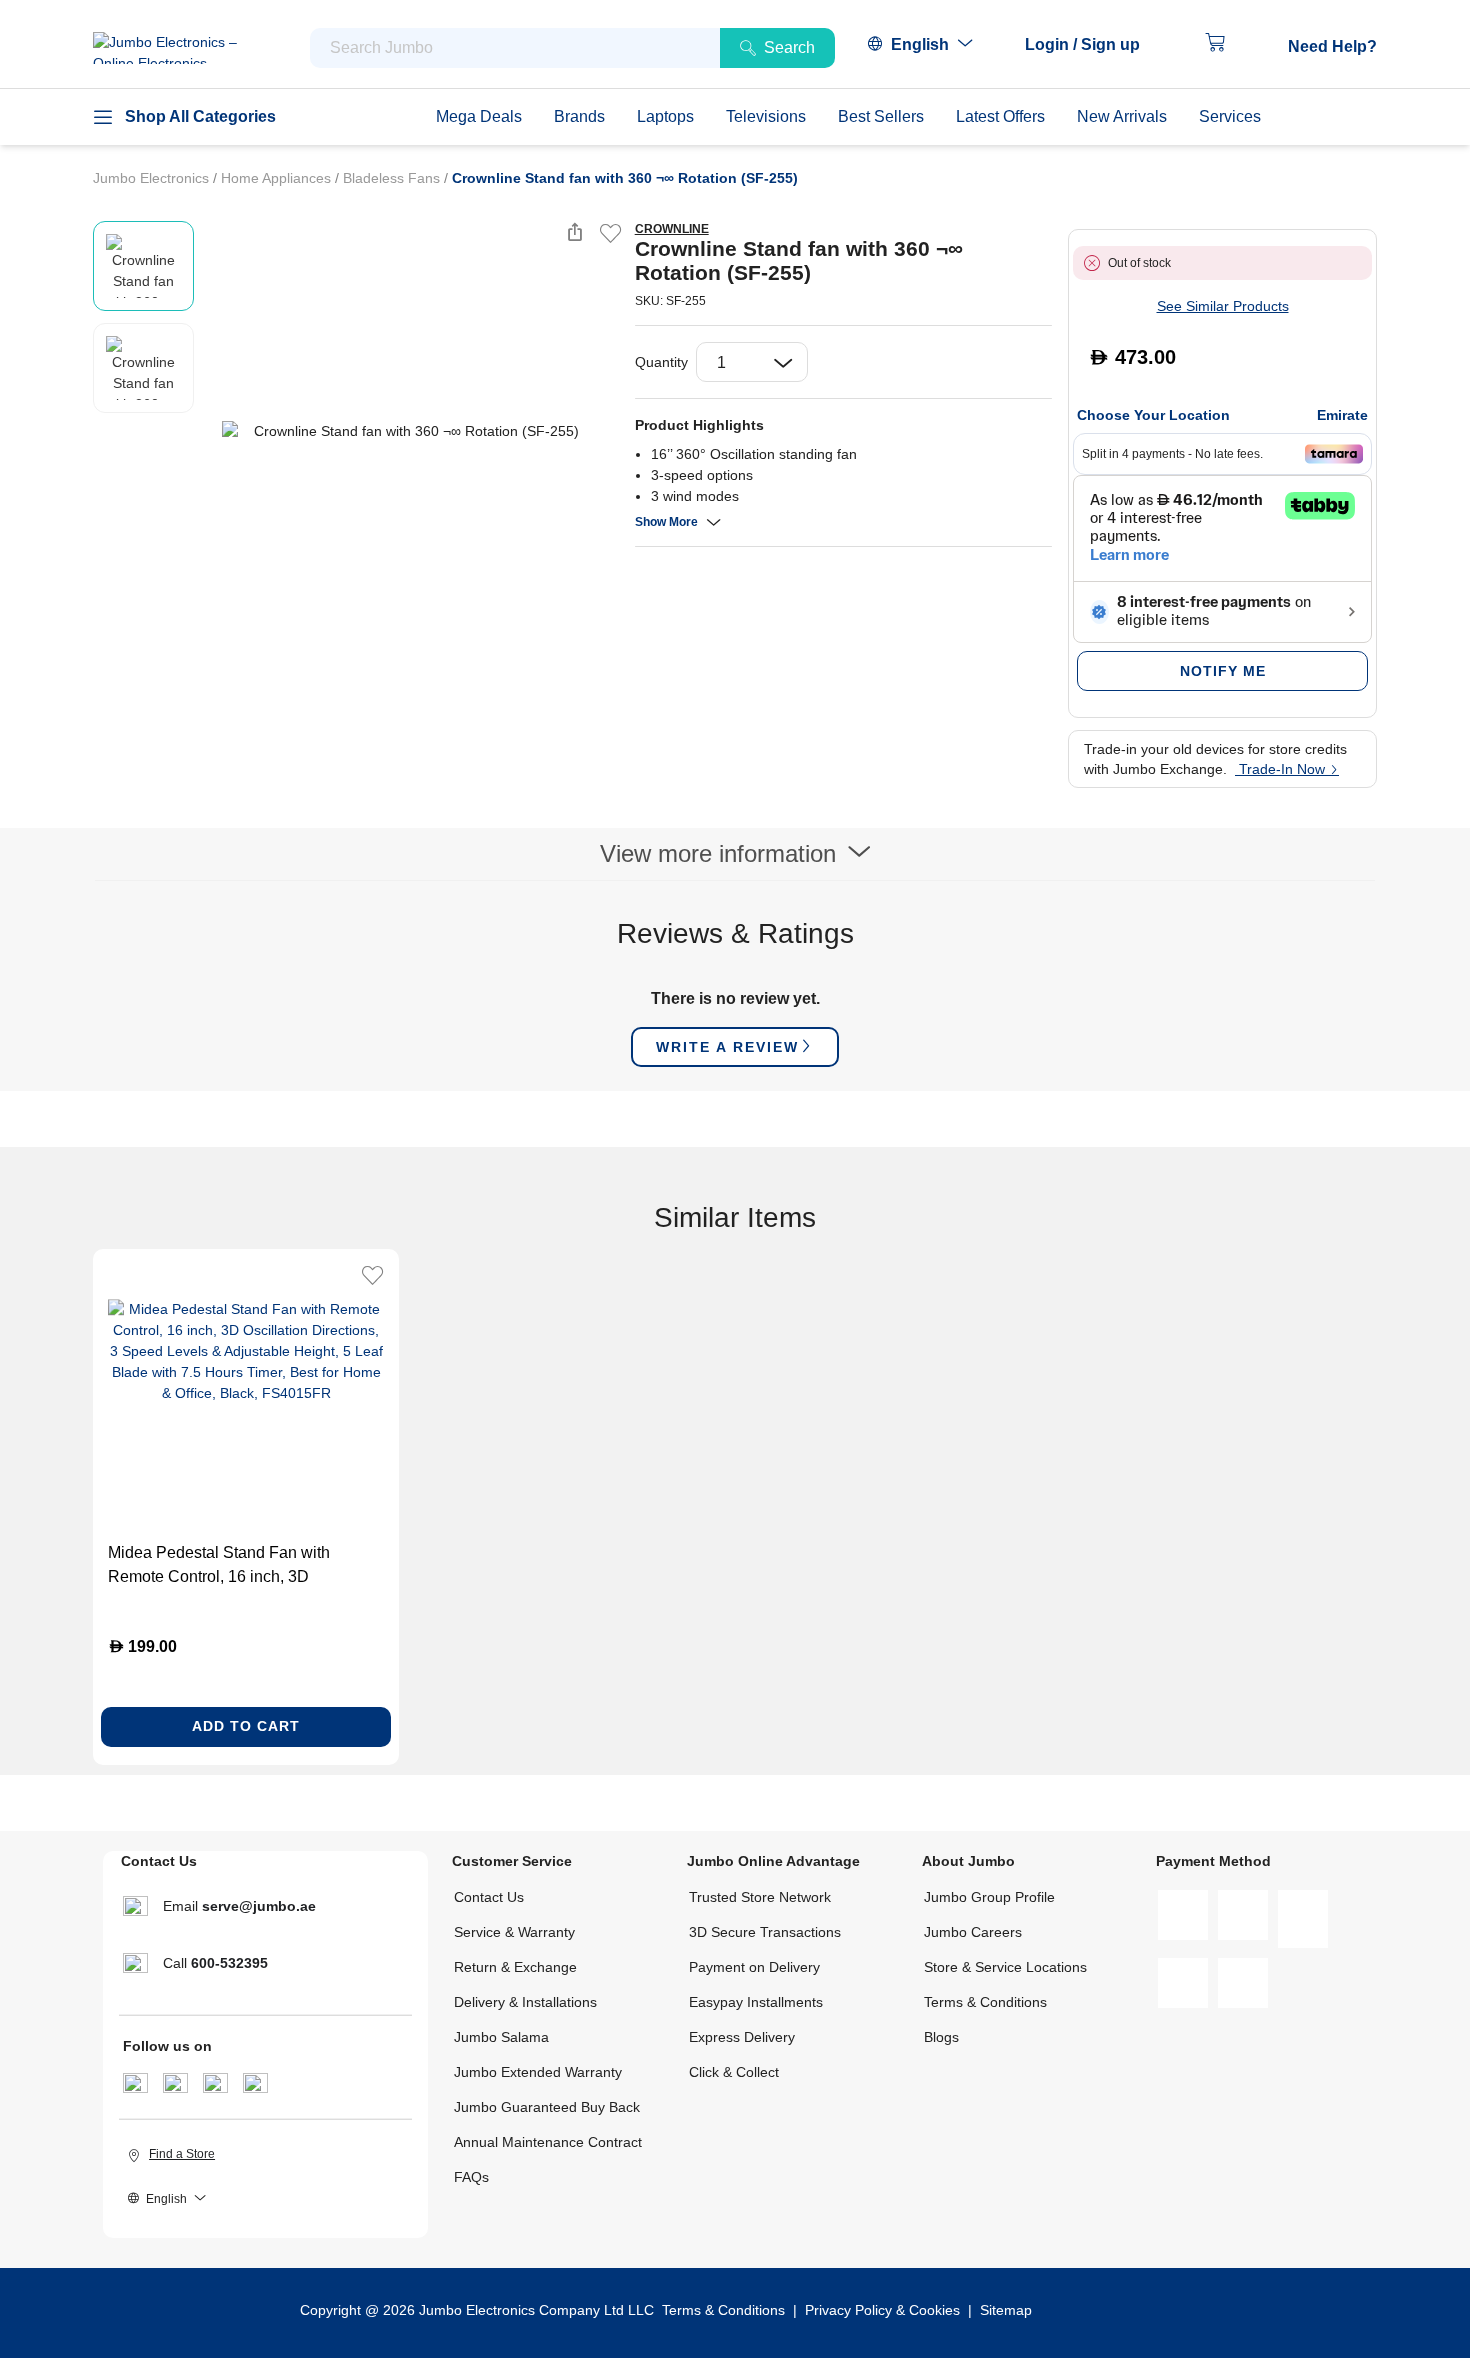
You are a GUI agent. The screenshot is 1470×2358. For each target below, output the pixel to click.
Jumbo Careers (973, 1932)
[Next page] (603, 431)
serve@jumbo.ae (259, 1906)
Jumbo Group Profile (989, 1897)
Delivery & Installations (525, 2002)
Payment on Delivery (754, 1967)
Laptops (665, 116)
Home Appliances (278, 178)
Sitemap (1006, 2310)
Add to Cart (246, 1726)
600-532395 (229, 1963)
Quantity (661, 362)
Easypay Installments (756, 2002)
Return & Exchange (515, 1967)
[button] (1092, 45)
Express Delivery (742, 2037)
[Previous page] (214, 431)
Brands (579, 116)
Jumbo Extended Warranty (538, 2072)
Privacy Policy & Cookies (882, 2310)
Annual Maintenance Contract (548, 2142)
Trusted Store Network (760, 1897)
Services (1230, 116)
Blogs (941, 2037)
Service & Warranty (514, 1932)
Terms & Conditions (985, 2002)
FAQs (471, 2177)
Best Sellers (881, 116)
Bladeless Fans (393, 178)
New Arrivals (1122, 116)
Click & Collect (734, 2072)
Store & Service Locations (1005, 1967)
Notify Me (1223, 671)
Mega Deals (479, 116)
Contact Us (489, 1897)
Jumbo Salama (501, 2037)
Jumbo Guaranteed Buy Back (547, 2107)
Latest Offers (1000, 116)
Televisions (766, 116)
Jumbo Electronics (153, 178)
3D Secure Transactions (765, 1932)
